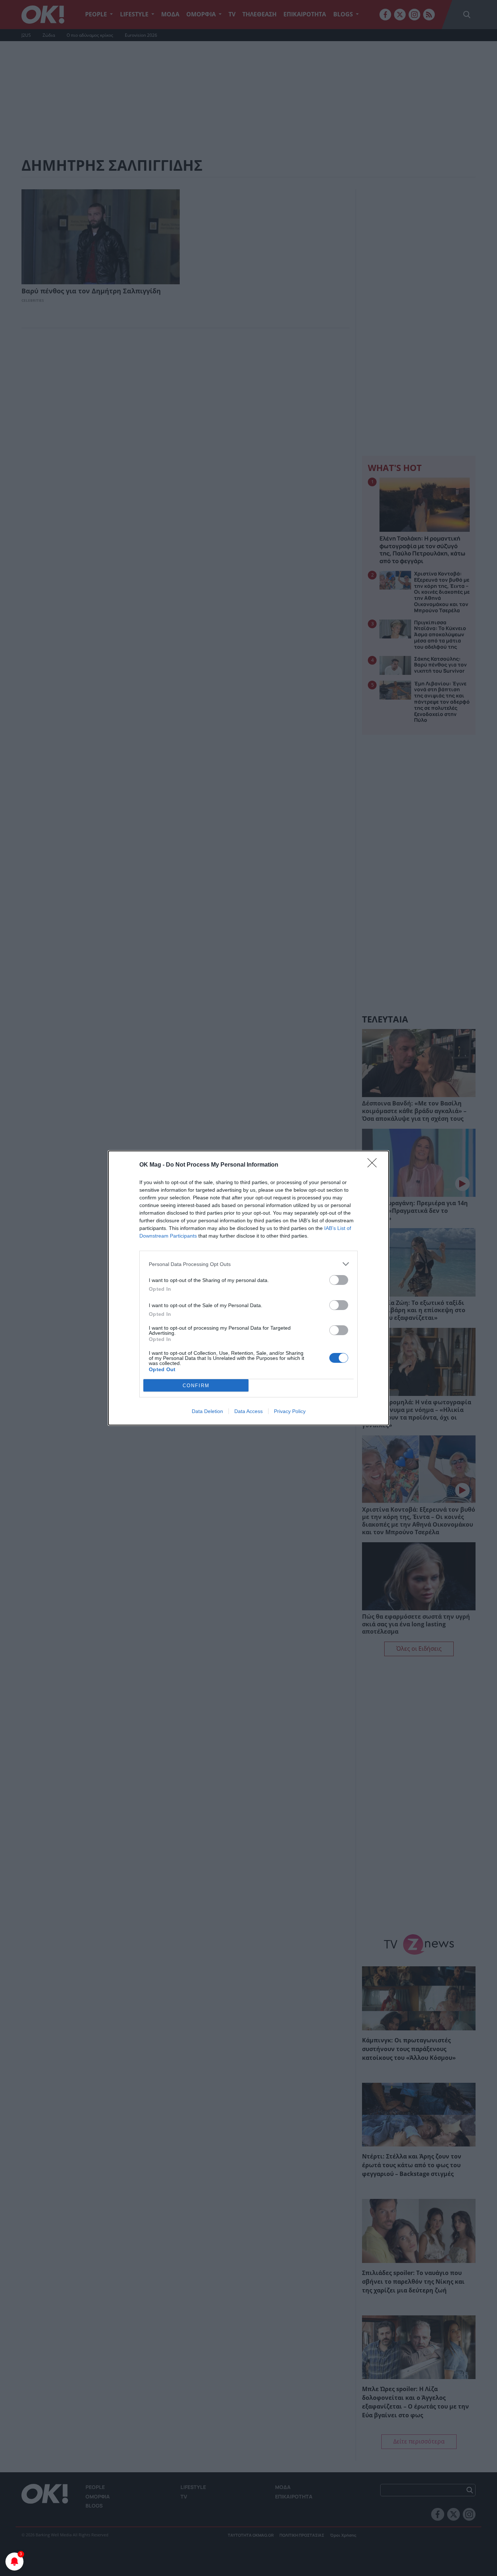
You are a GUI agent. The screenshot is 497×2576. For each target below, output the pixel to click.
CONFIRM (196, 1386)
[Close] (374, 1165)
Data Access (249, 1411)
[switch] (339, 1280)
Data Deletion (207, 1411)
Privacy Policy (290, 1411)
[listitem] (249, 1264)
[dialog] (249, 1288)
